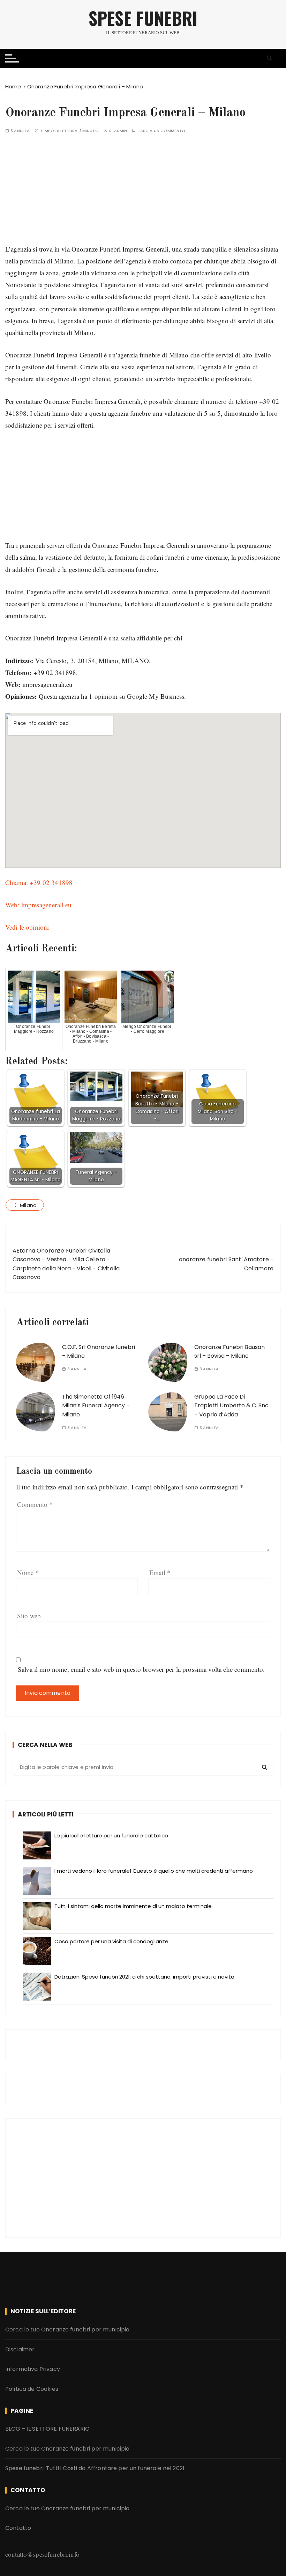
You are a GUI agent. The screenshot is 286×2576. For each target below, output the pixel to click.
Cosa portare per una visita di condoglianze (111, 1941)
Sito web (29, 1616)
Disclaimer (20, 2349)
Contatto (18, 2528)
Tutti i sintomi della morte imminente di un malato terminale (133, 1906)
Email (160, 1572)
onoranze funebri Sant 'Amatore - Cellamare (226, 1264)
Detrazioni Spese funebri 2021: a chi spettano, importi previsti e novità (144, 1977)
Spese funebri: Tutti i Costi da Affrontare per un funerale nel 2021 (95, 2468)
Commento (35, 1504)
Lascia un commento (162, 131)
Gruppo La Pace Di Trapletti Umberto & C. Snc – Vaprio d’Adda (231, 1406)
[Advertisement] (143, 194)
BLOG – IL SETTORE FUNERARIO (47, 2429)
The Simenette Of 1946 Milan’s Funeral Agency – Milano (96, 1406)
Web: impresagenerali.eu (38, 905)
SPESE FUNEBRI (143, 18)
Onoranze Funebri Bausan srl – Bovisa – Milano (229, 1352)
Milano (28, 1205)
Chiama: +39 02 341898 (39, 882)
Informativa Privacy (33, 2369)
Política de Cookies (32, 2389)
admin (121, 131)
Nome (28, 1572)
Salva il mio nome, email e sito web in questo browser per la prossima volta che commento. (141, 1669)
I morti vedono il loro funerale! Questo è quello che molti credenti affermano (154, 1871)
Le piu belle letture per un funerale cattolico (111, 1835)
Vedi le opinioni (27, 927)
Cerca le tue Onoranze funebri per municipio (67, 2330)
